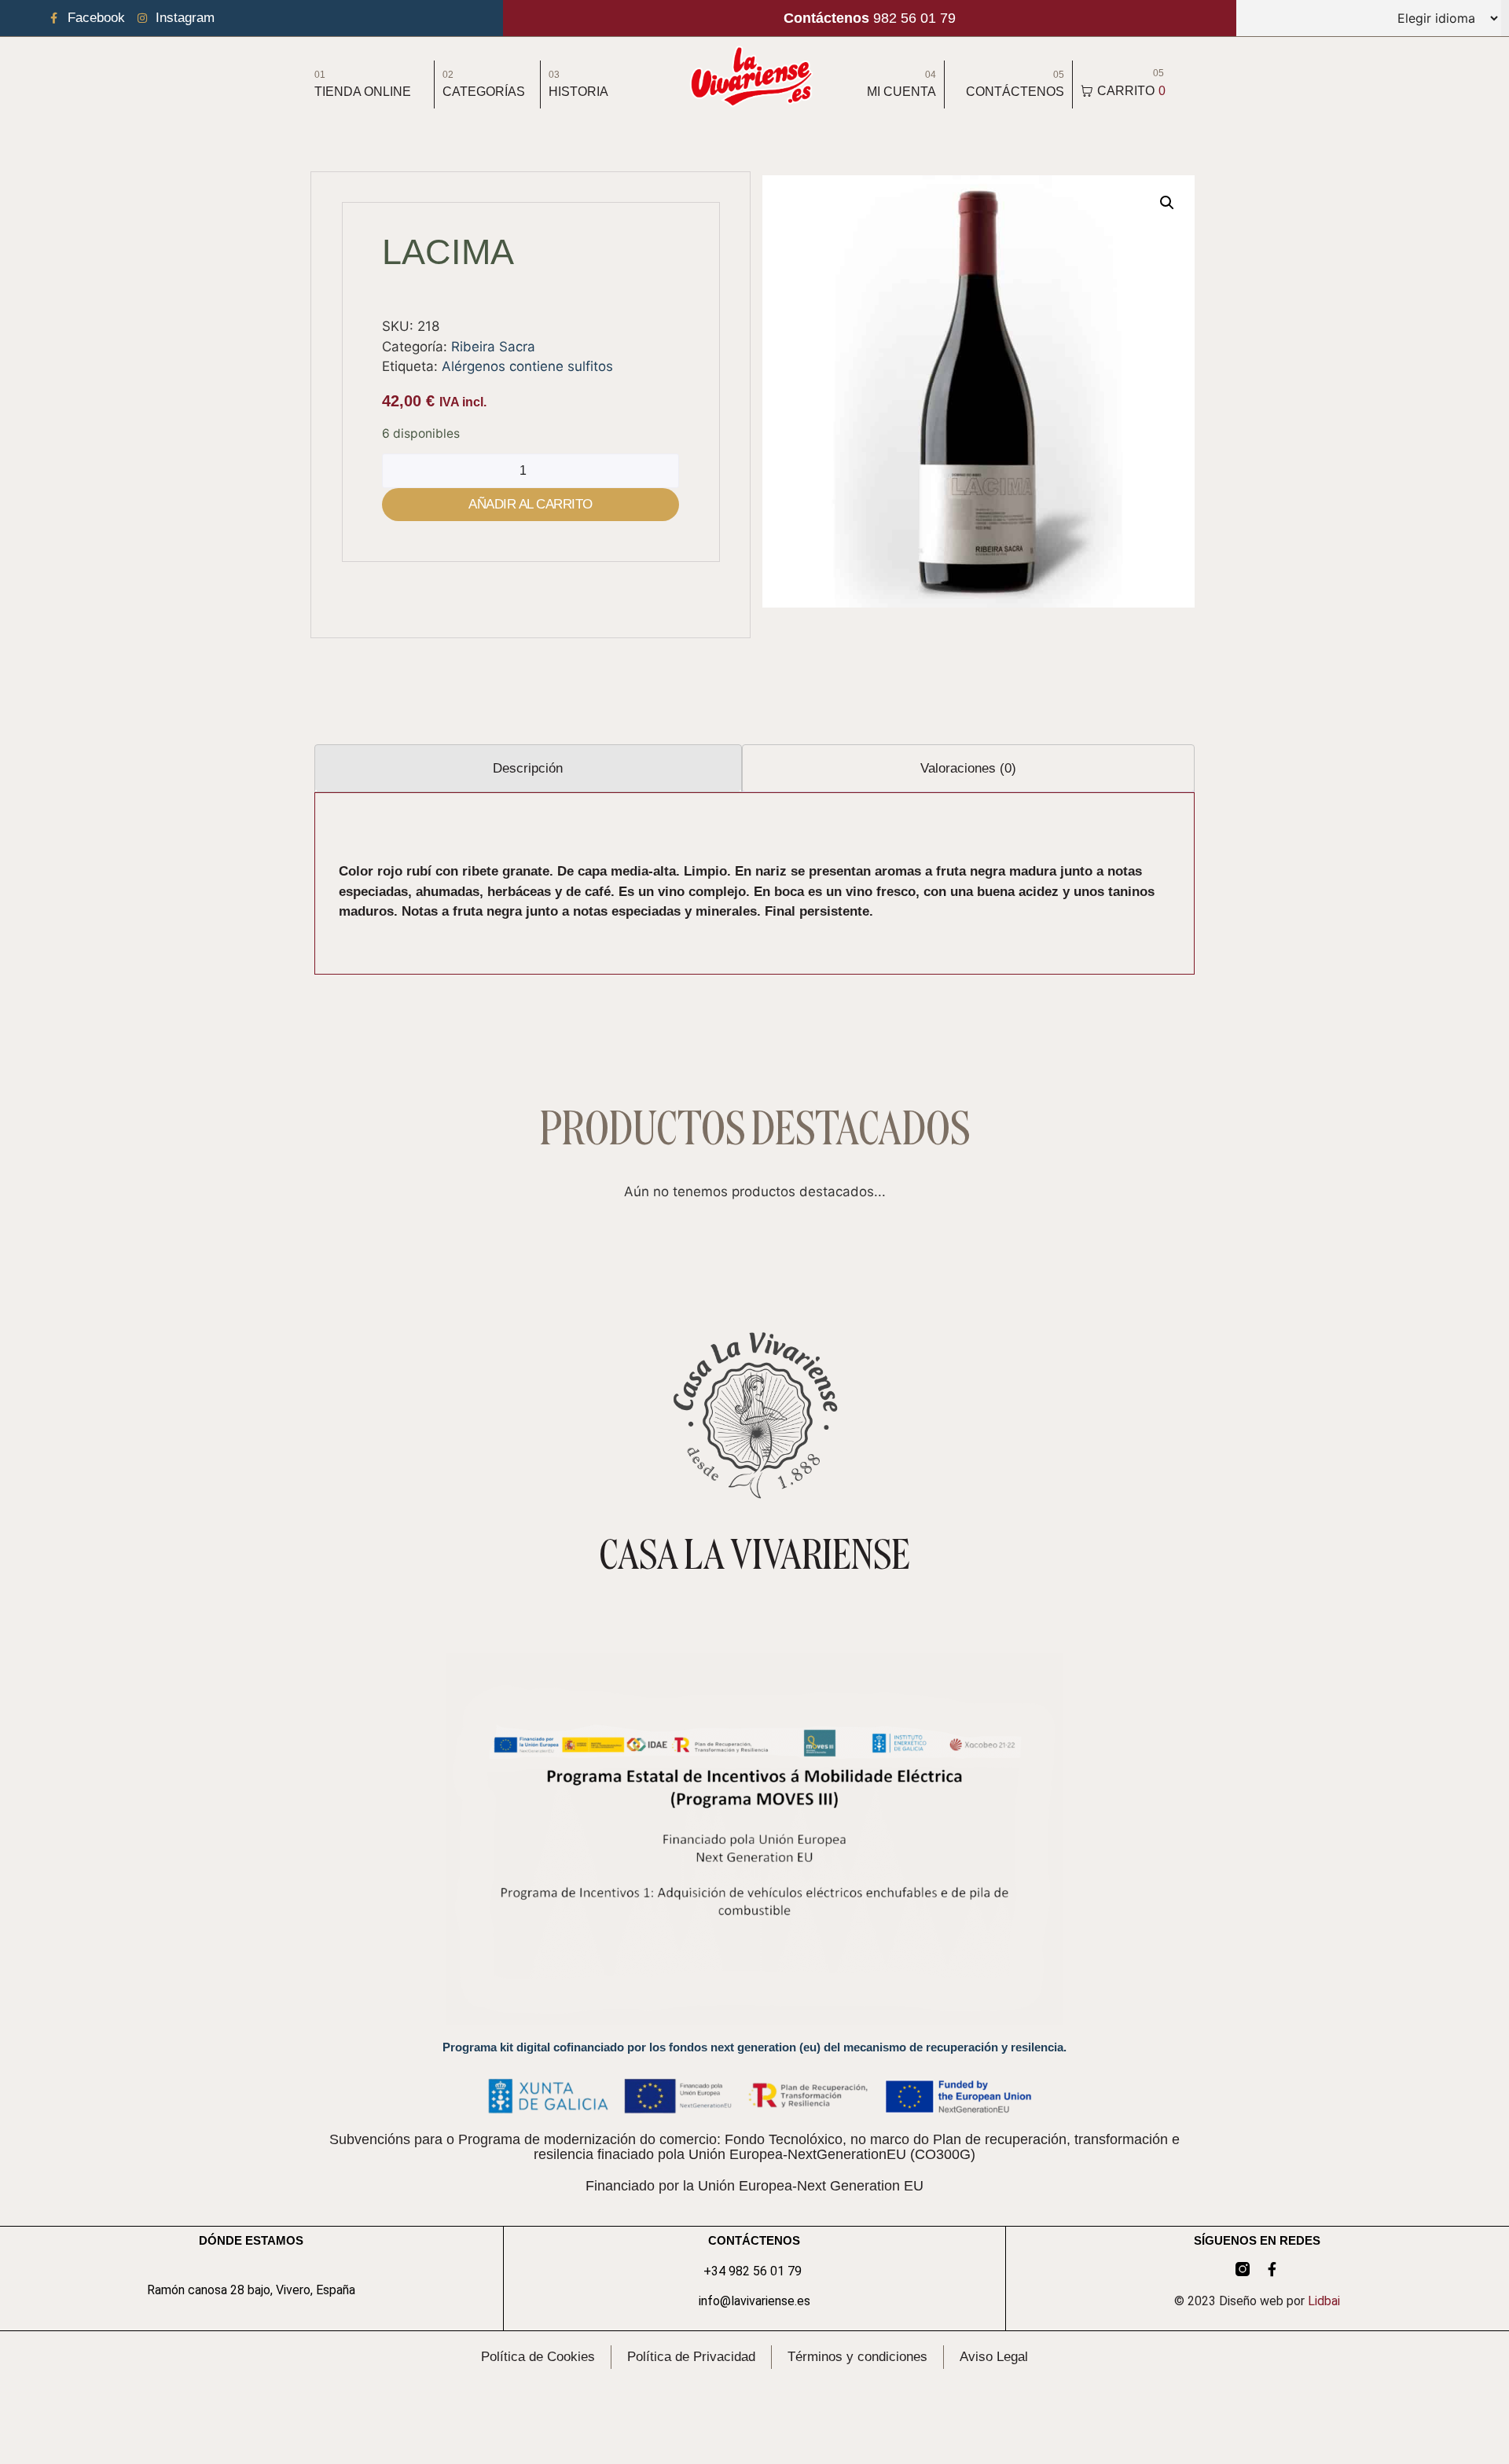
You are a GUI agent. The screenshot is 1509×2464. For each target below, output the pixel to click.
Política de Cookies (538, 2357)
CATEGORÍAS (484, 92)
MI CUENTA (901, 92)
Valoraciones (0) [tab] (968, 768)
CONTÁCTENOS (1015, 92)
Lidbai (1324, 2301)
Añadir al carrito (531, 504)
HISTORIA (578, 92)
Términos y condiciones (857, 2357)
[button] (1167, 203)
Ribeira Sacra (493, 347)
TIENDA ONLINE (363, 92)
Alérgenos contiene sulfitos (527, 366)
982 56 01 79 (870, 18)
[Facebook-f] (1272, 2269)
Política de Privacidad (691, 2357)
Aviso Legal (994, 2357)
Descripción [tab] (528, 768)
